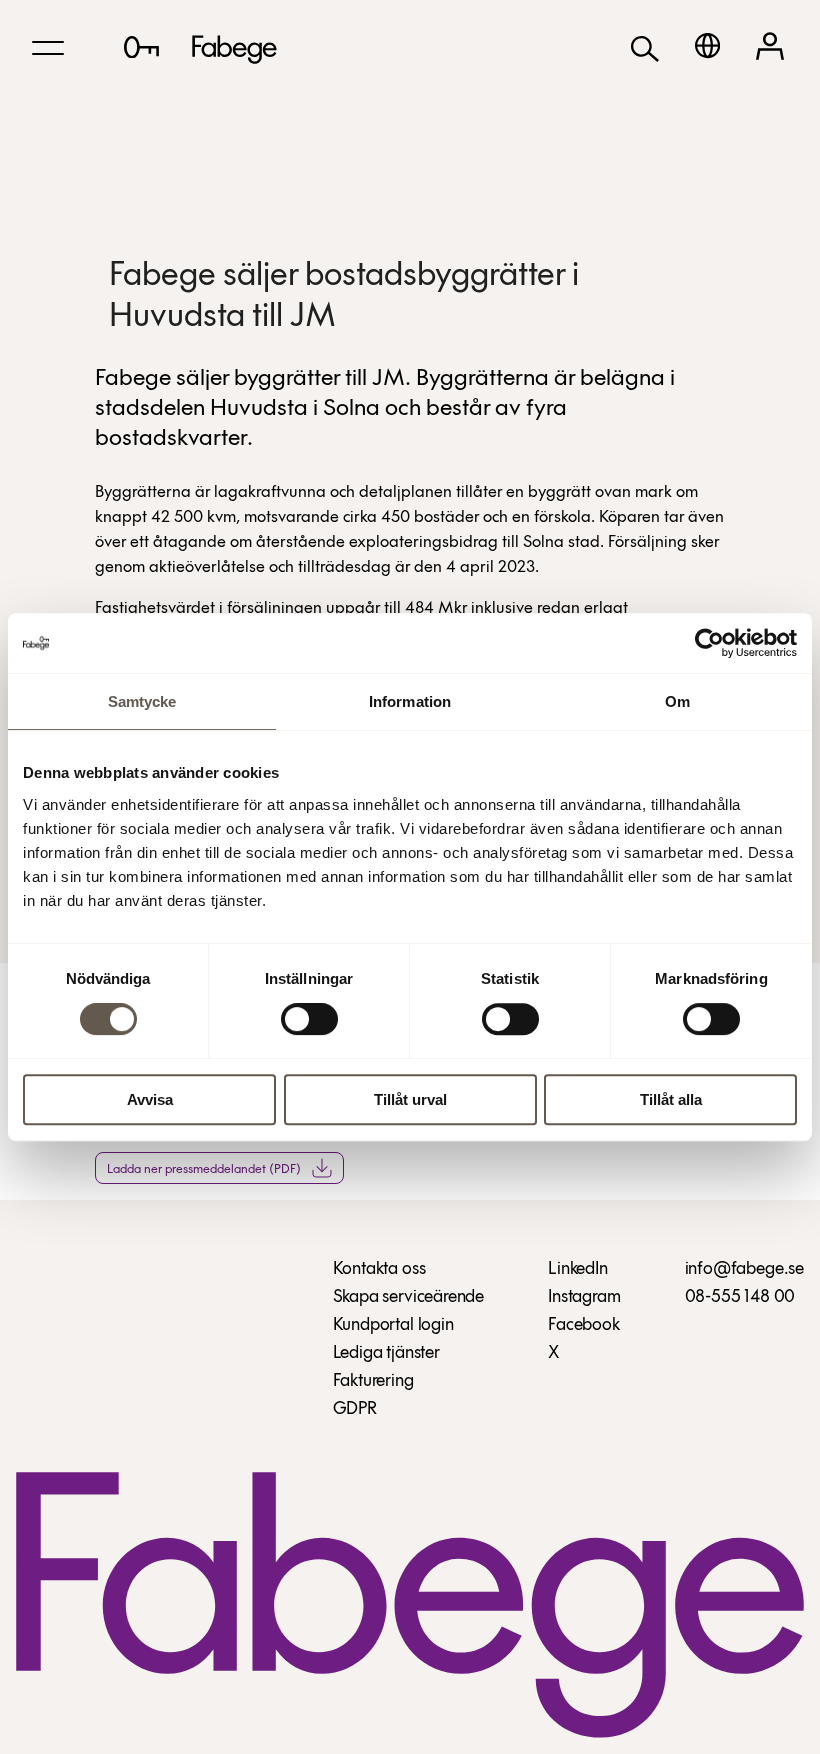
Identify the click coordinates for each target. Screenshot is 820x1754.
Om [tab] (677, 701)
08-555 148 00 (740, 1298)
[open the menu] (48, 48)
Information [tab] (410, 701)
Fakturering (373, 1382)
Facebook (584, 1326)
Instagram (584, 1298)
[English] (707, 45)
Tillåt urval (410, 1099)
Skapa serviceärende (409, 1298)
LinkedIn (578, 1270)
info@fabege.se (744, 1270)
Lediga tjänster (386, 1354)
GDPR (355, 1410)
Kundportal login (393, 1326)
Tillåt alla (671, 1099)
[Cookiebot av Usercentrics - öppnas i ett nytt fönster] (709, 643)
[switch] (309, 1019)
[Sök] (645, 47)
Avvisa (150, 1099)
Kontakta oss (379, 1270)
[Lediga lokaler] (141, 47)
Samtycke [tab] (142, 701)
